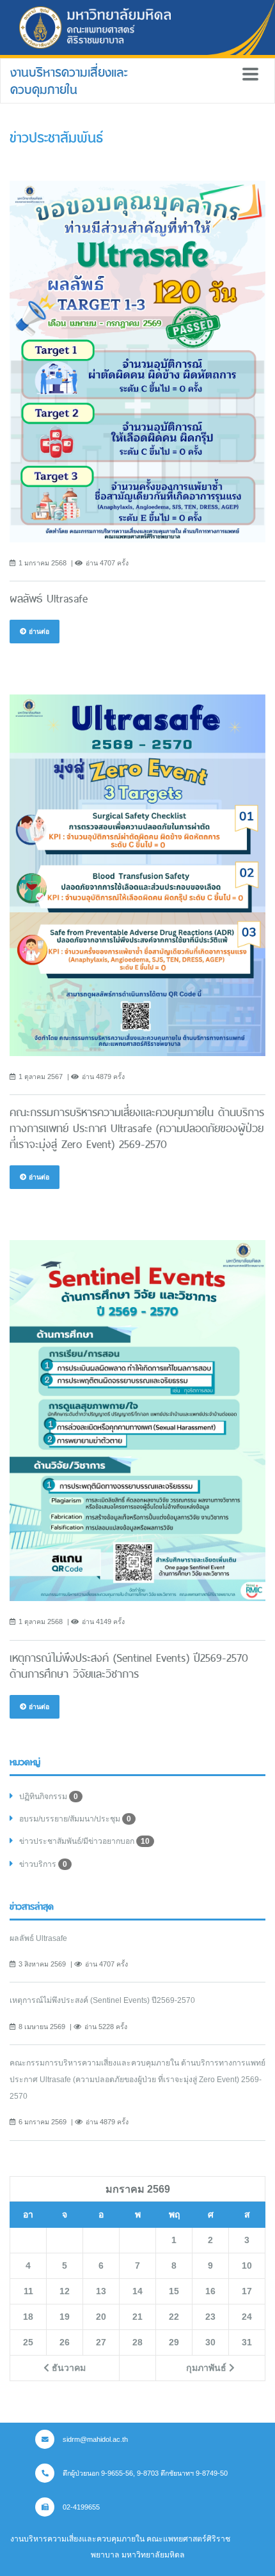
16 (210, 2291)
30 (210, 2342)
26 (65, 2342)
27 (101, 2342)
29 (174, 2342)
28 (137, 2342)
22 (174, 2317)
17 (247, 2291)
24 (247, 2317)
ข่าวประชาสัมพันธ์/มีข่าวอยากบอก (84, 1841)
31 (247, 2342)
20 (101, 2317)
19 (65, 2317)
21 (137, 2317)
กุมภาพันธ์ (208, 2368)
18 (28, 2317)
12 (65, 2291)
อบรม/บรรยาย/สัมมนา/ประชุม (75, 1819)
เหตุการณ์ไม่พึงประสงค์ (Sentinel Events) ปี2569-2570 (102, 2000)
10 (247, 2265)
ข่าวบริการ (43, 1864)
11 (28, 2291)
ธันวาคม (67, 2368)
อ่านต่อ (38, 631)
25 (28, 2342)
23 (210, 2317)
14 (137, 2291)
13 (101, 2291)
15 (174, 2291)
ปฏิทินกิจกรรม (49, 1797)
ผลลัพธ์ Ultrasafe (38, 1938)
